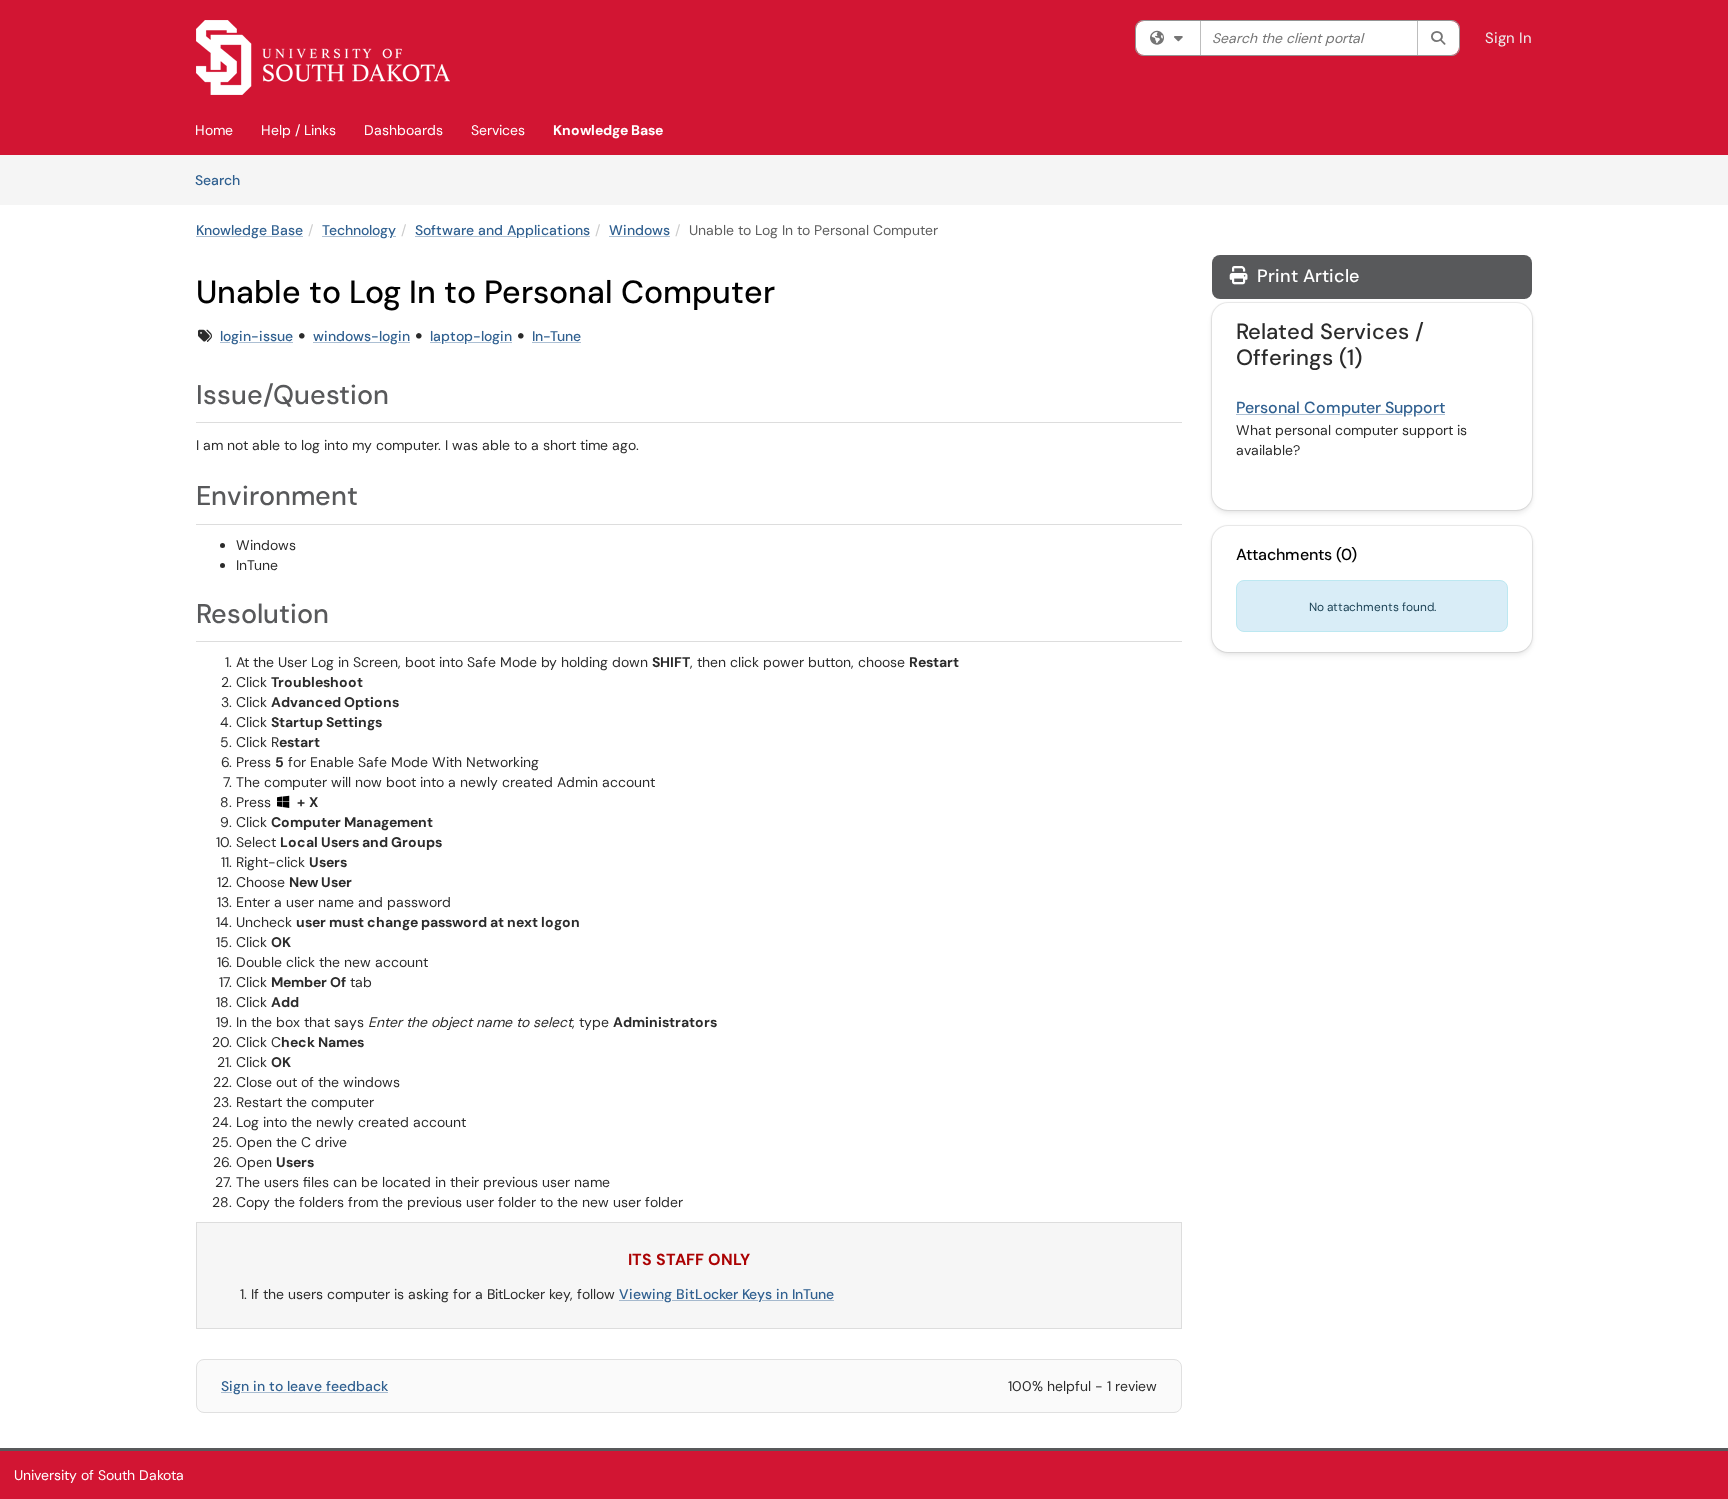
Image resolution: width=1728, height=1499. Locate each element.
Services (498, 130)
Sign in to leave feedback (304, 1386)
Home (214, 130)
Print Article (1305, 276)
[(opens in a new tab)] (323, 57)
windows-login (361, 336)
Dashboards (403, 130)
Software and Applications (502, 230)
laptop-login (471, 336)
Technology (359, 230)
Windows (639, 230)
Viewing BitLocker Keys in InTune (726, 1294)
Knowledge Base (608, 130)
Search (224, 179)
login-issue (256, 336)
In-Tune (556, 336)
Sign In (1508, 38)
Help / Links (298, 130)
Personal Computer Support (1340, 407)
